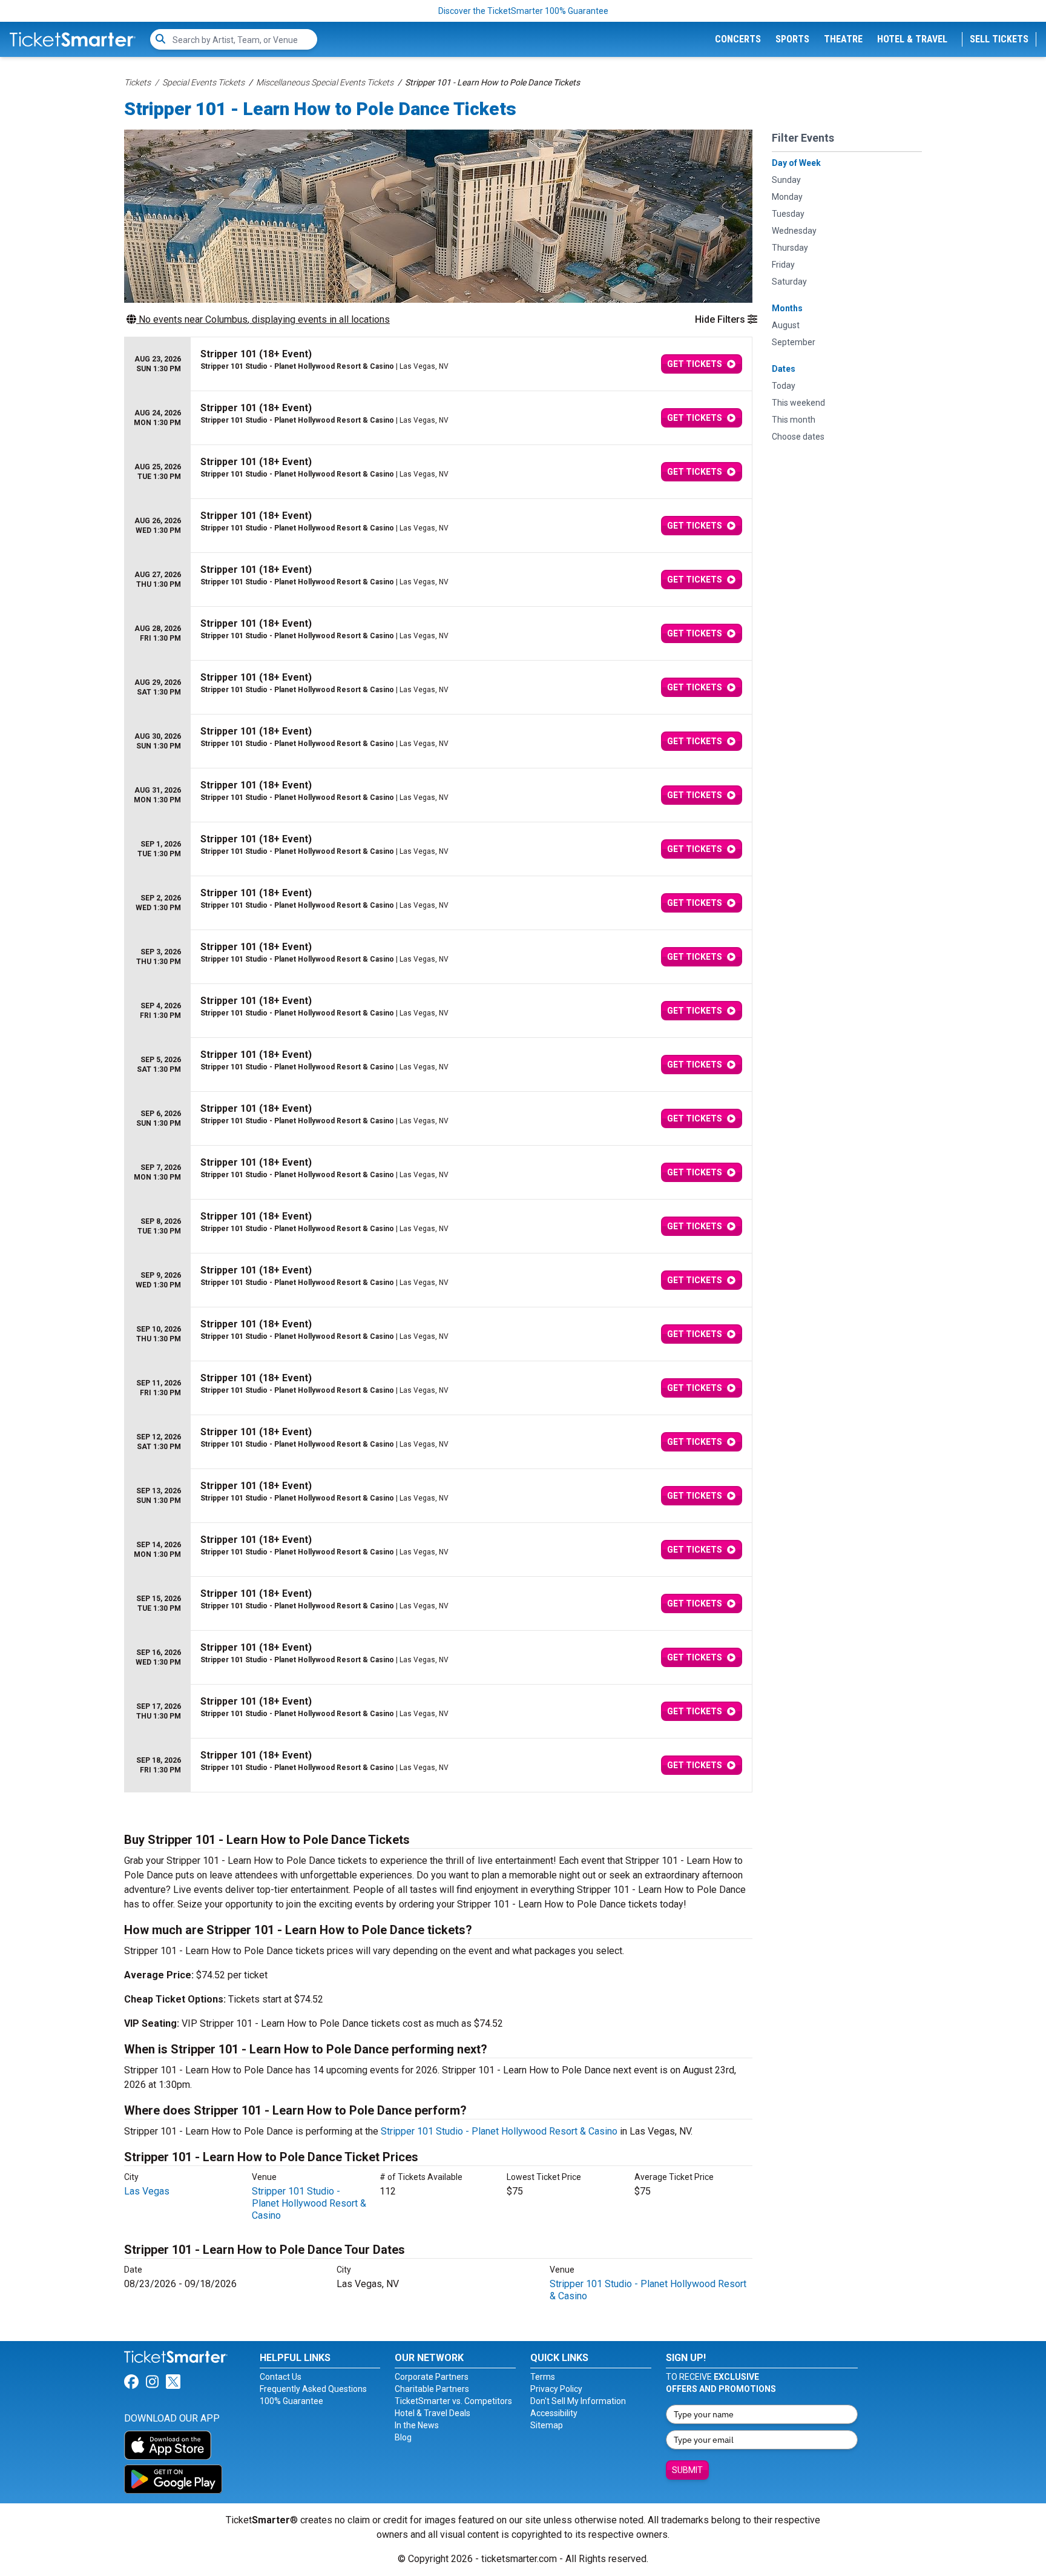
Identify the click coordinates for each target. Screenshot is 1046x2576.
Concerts (738, 39)
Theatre (843, 39)
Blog (403, 2437)
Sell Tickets (999, 39)
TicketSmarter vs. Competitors (453, 2401)
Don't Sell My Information (578, 2401)
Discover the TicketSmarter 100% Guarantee (523, 11)
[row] (438, 364)
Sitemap (547, 2425)
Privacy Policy (556, 2389)
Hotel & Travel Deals (433, 2413)
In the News (417, 2425)
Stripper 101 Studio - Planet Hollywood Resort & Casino (499, 2131)
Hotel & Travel (912, 39)
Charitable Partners (432, 2389)
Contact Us (281, 2377)
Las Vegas (147, 2191)
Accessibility (554, 2413)
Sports (792, 39)
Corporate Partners (432, 2377)
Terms (543, 2377)
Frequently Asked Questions (313, 2389)
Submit (687, 2470)
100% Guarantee (291, 2401)
